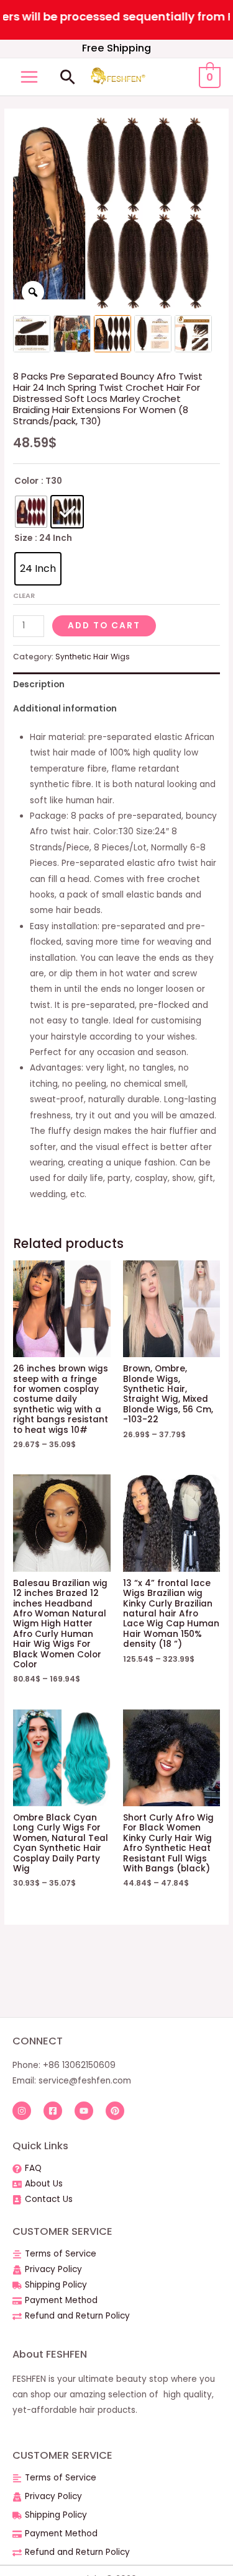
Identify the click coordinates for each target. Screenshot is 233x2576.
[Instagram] (22, 2111)
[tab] (116, 684)
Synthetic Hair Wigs (93, 657)
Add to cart (104, 626)
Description (39, 684)
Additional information (65, 709)
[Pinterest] (115, 2111)
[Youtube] (84, 2111)
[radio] (31, 512)
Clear (24, 595)
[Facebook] (53, 2111)
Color (26, 481)
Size (23, 538)
